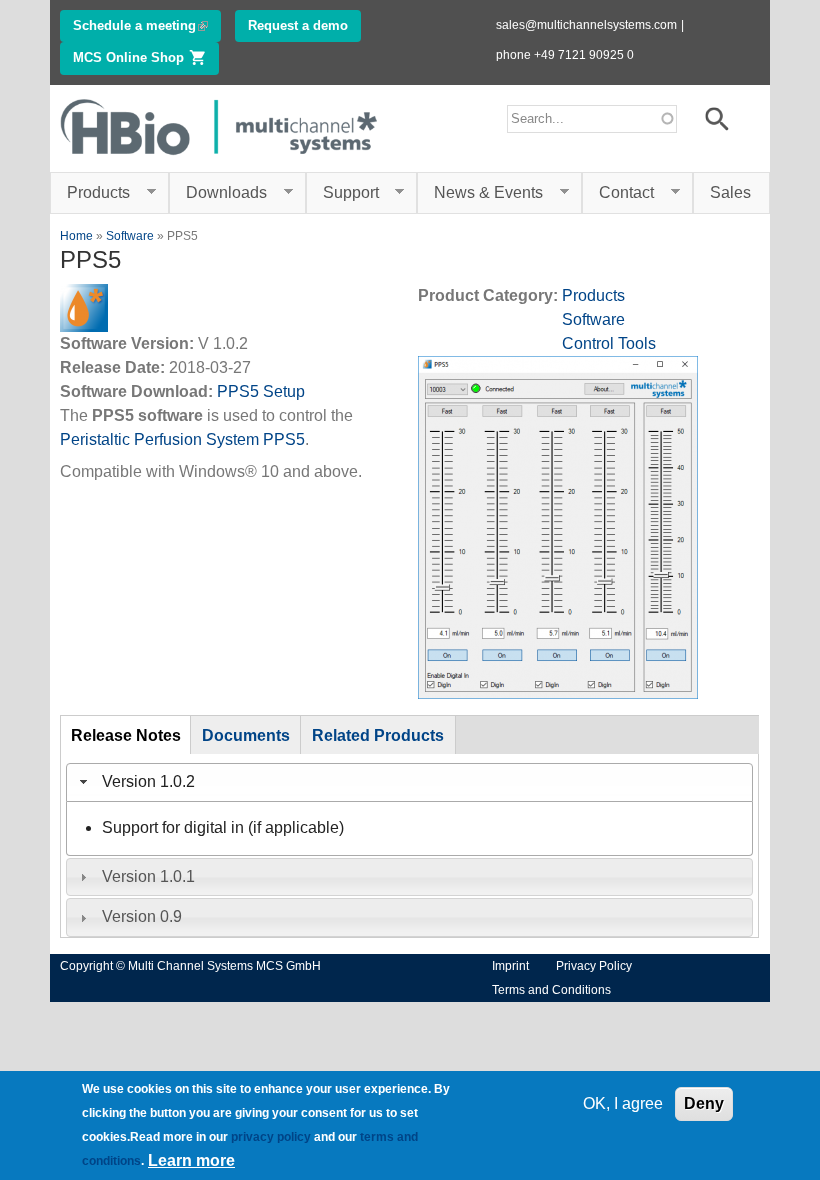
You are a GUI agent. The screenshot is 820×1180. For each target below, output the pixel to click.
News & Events (480, 193)
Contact (618, 193)
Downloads (218, 193)
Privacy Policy (594, 966)
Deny (704, 1103)
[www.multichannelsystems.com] (220, 159)
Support (342, 193)
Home (76, 236)
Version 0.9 (142, 916)
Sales (730, 192)
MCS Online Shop (146, 57)
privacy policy (271, 1137)
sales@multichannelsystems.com (586, 25)
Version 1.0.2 (148, 781)
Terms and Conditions (551, 990)
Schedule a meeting (147, 25)
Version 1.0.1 (148, 876)
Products (90, 193)
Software (130, 236)
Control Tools (609, 343)
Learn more (191, 1160)
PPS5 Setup (261, 391)
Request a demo (298, 25)
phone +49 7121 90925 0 (565, 55)
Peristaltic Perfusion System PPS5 (182, 439)
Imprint (510, 966)
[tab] (409, 782)
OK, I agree (623, 1103)
